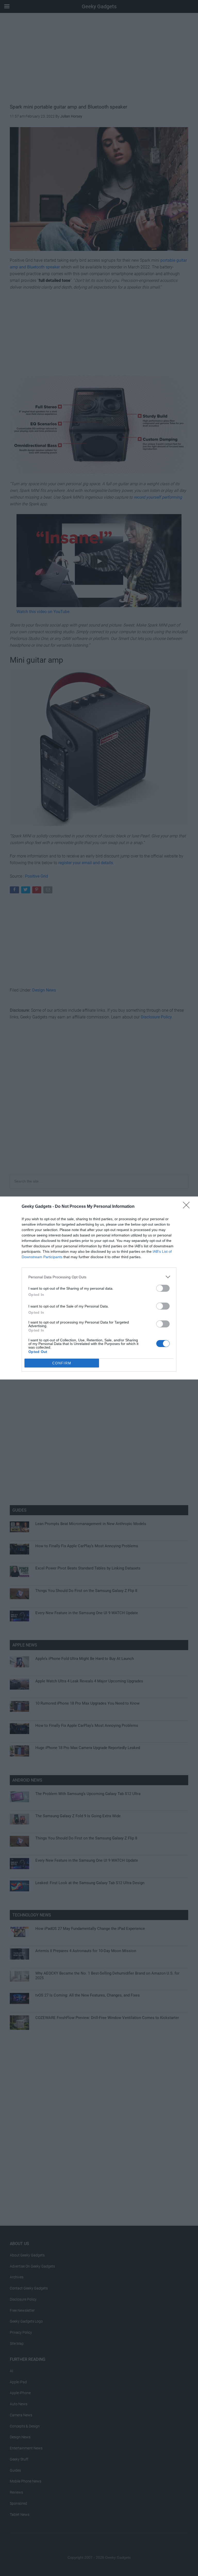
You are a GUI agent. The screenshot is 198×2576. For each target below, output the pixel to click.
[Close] (188, 1207)
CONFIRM (62, 1363)
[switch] (163, 1288)
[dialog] (99, 1288)
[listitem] (99, 1277)
